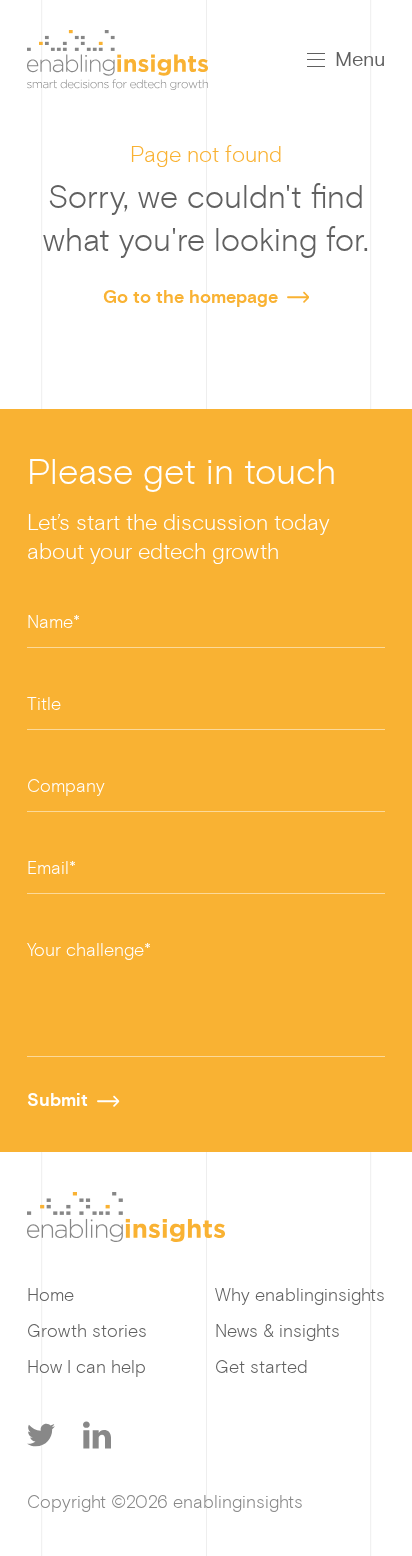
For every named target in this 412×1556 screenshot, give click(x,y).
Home (50, 1295)
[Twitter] (41, 1435)
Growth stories (87, 1331)
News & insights (277, 1331)
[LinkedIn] (97, 1435)
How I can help (86, 1367)
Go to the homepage (190, 297)
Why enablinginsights (300, 1295)
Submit (57, 1100)
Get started (261, 1367)
